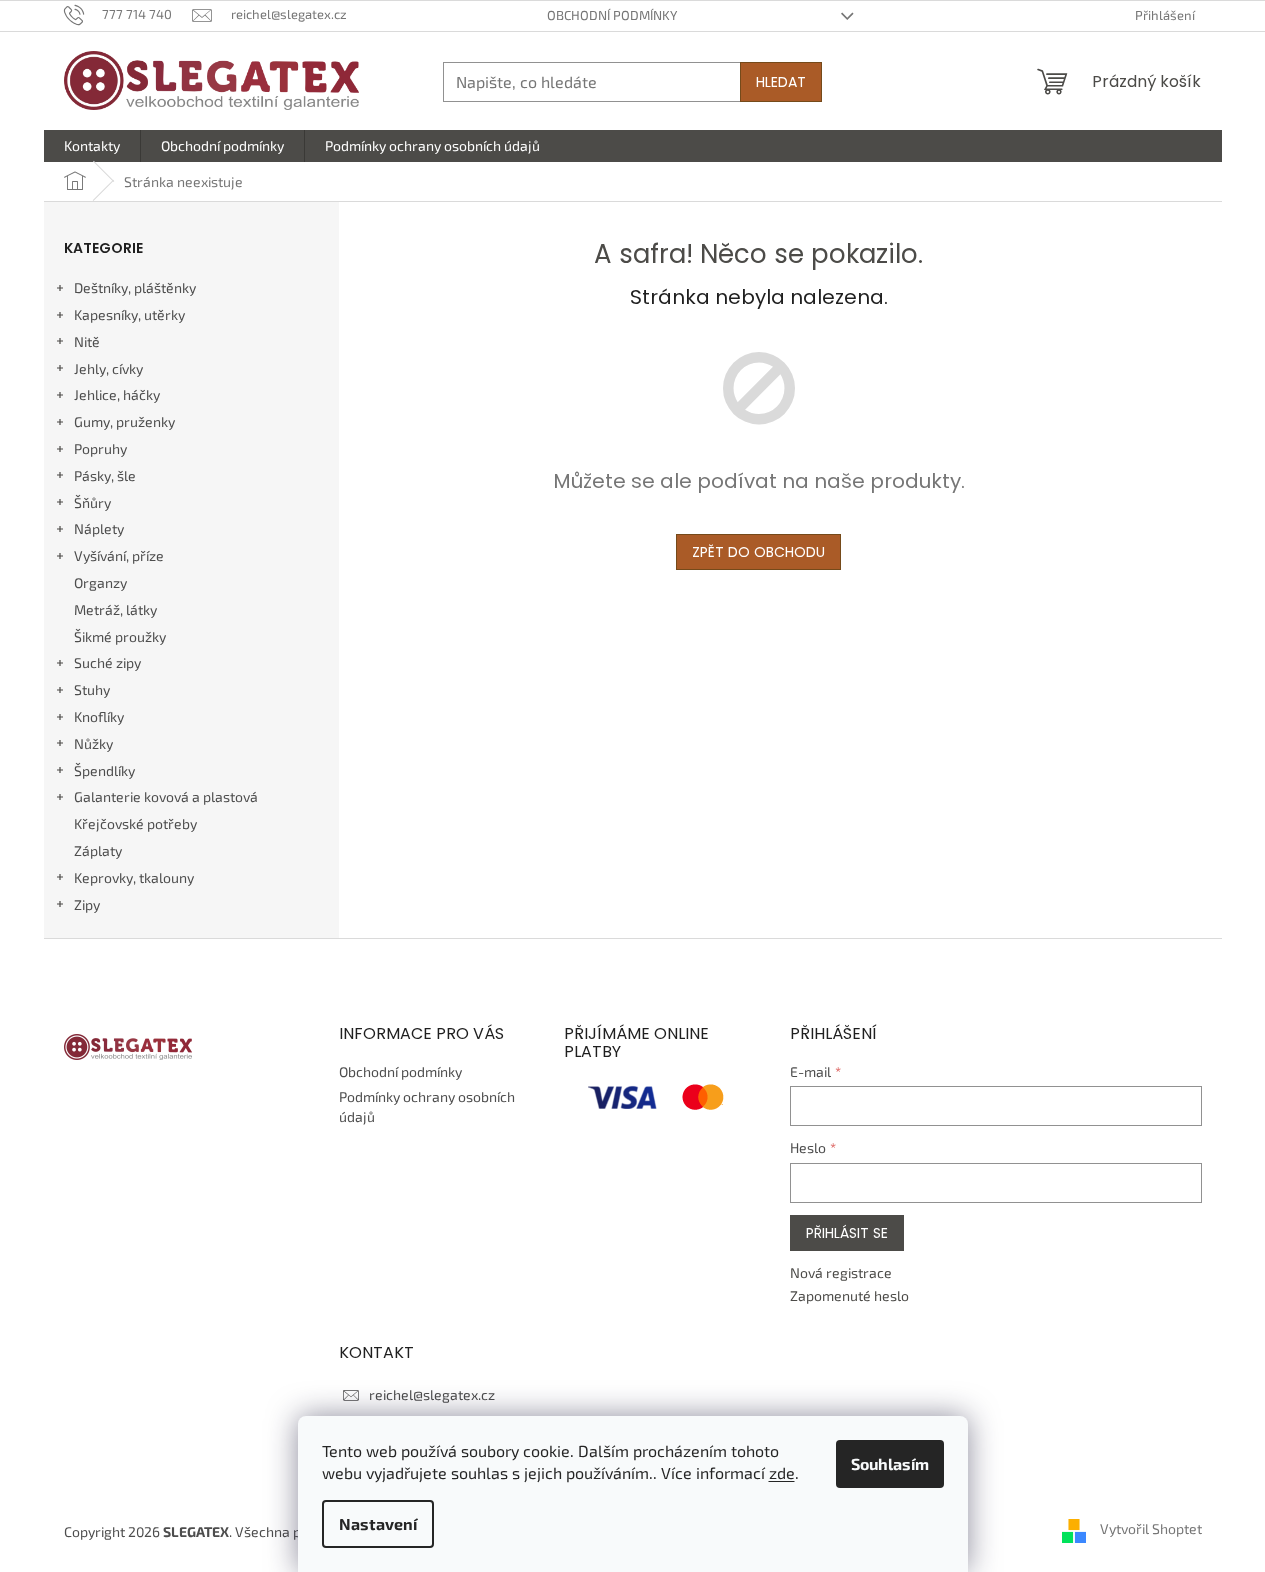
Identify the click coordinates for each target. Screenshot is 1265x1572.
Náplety (99, 528)
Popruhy (100, 448)
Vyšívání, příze (119, 555)
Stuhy (92, 689)
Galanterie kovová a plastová (166, 796)
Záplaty (98, 850)
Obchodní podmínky (612, 15)
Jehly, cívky (108, 368)
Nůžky (93, 743)
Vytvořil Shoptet (1151, 1529)
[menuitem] (92, 146)
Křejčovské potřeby (135, 823)
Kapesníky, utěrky (129, 314)
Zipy (87, 904)
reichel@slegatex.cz (432, 1394)
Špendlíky (104, 770)
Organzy (100, 582)
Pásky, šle (105, 475)
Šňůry (92, 502)
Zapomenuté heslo (849, 1295)
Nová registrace (841, 1272)
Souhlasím (890, 1463)
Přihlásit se (847, 1233)
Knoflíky (99, 716)
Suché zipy (107, 662)
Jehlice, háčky (117, 394)
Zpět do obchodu (758, 552)
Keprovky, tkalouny (134, 877)
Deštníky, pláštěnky (135, 287)
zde (782, 1472)
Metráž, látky (115, 609)
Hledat (781, 82)
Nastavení (378, 1523)
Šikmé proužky (120, 636)
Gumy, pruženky (124, 421)
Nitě (87, 341)
